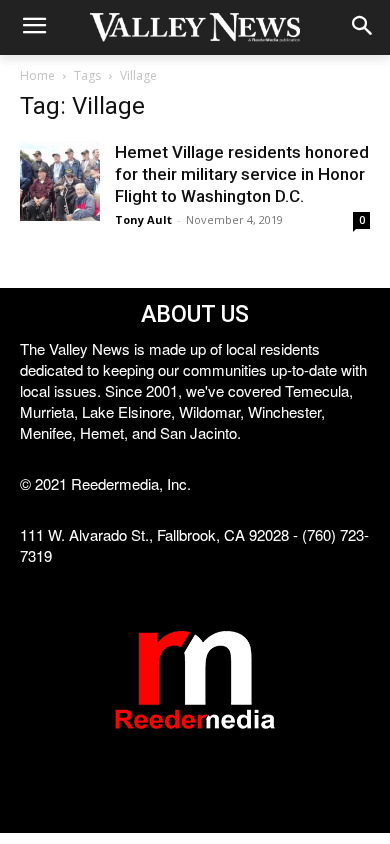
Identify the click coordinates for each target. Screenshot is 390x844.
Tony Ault (143, 219)
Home (37, 75)
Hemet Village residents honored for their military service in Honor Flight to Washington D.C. (242, 174)
